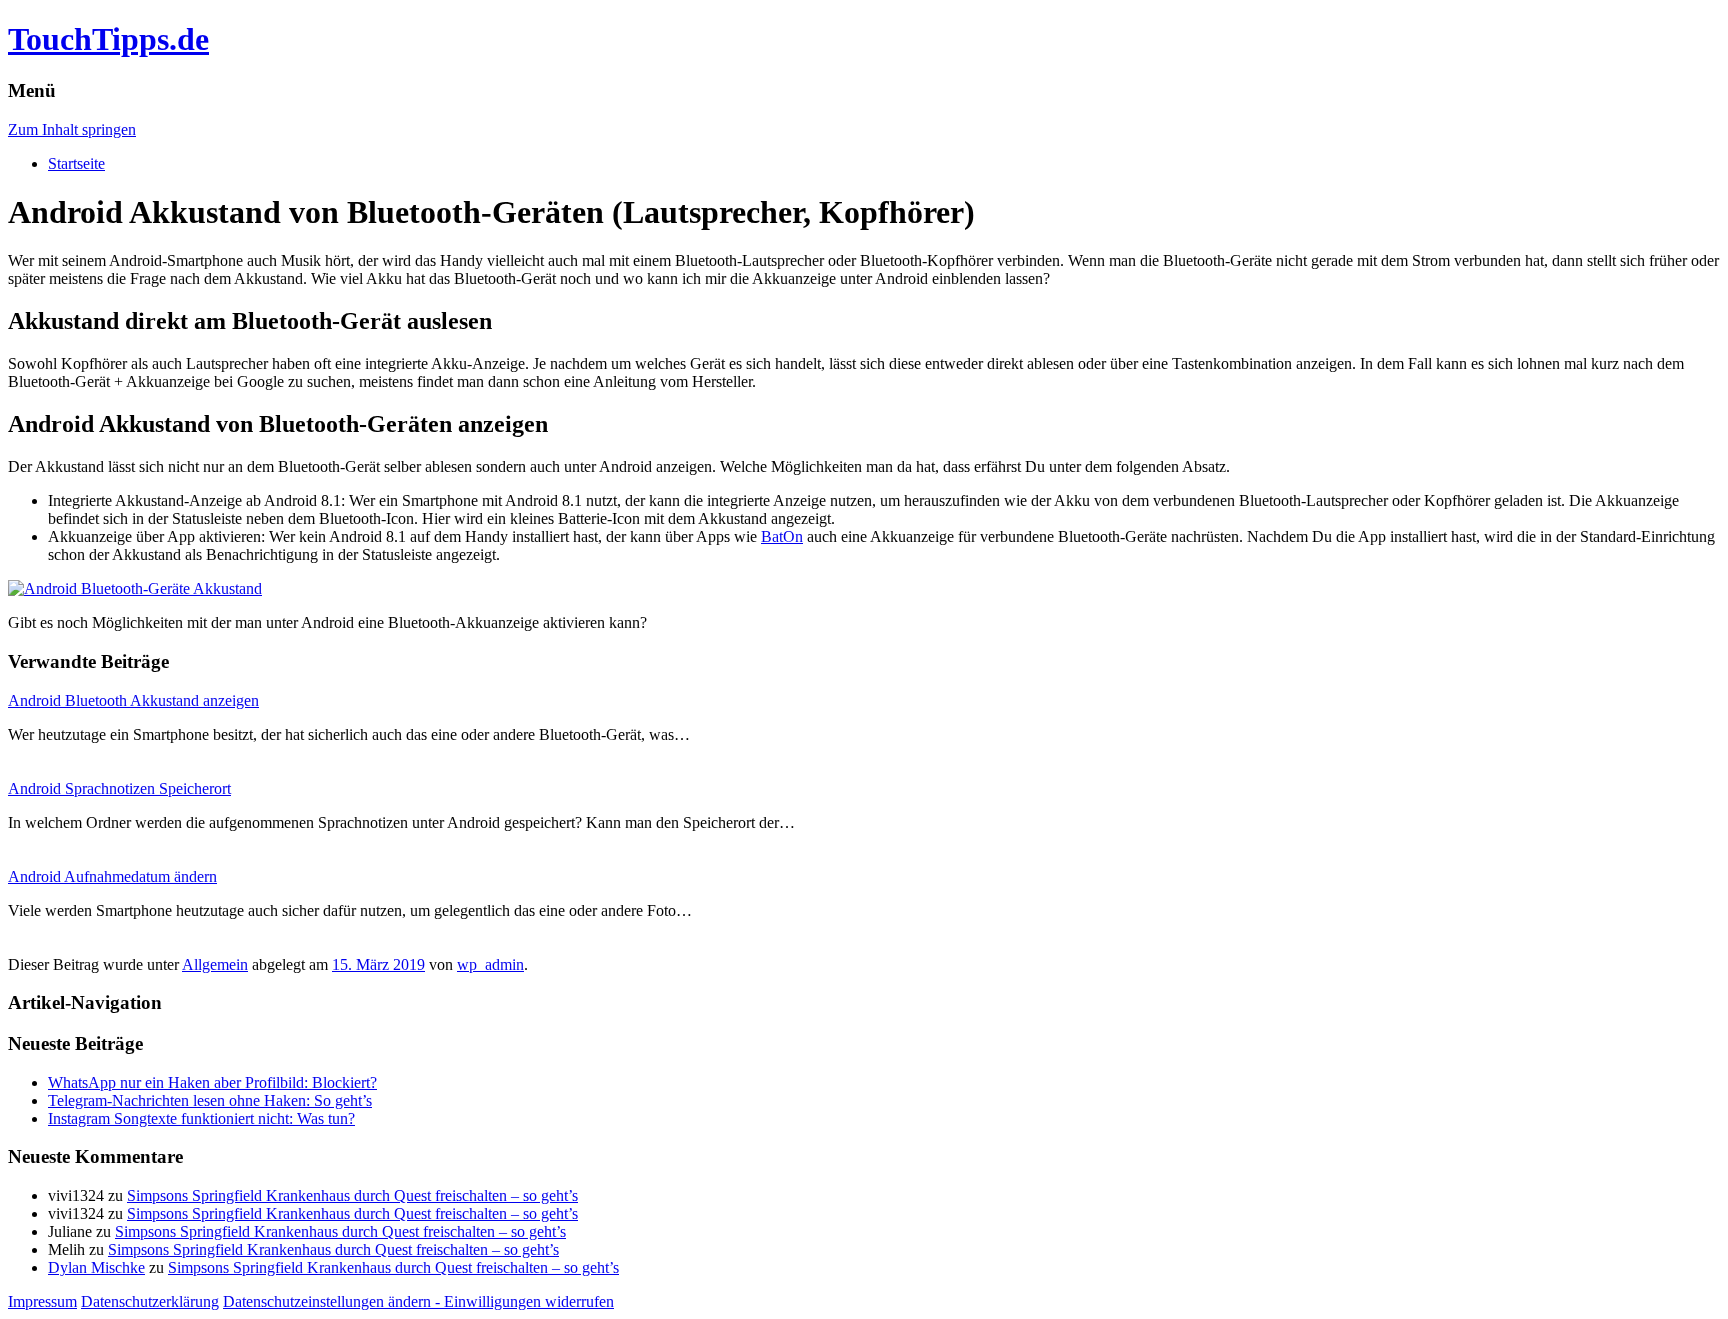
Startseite (76, 163)
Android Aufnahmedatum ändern (112, 876)
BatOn (782, 536)
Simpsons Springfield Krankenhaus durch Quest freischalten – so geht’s (352, 1195)
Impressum (42, 1301)
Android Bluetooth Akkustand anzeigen (133, 700)
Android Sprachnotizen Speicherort (119, 788)
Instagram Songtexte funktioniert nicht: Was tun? (201, 1118)
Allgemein (215, 964)
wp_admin (490, 964)
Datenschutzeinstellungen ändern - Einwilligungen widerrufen (418, 1301)
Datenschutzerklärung (150, 1301)
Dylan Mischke (96, 1267)
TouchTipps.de (108, 39)
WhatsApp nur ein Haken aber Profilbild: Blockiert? (212, 1082)
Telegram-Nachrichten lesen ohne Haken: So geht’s (210, 1100)
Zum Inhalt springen (72, 129)
